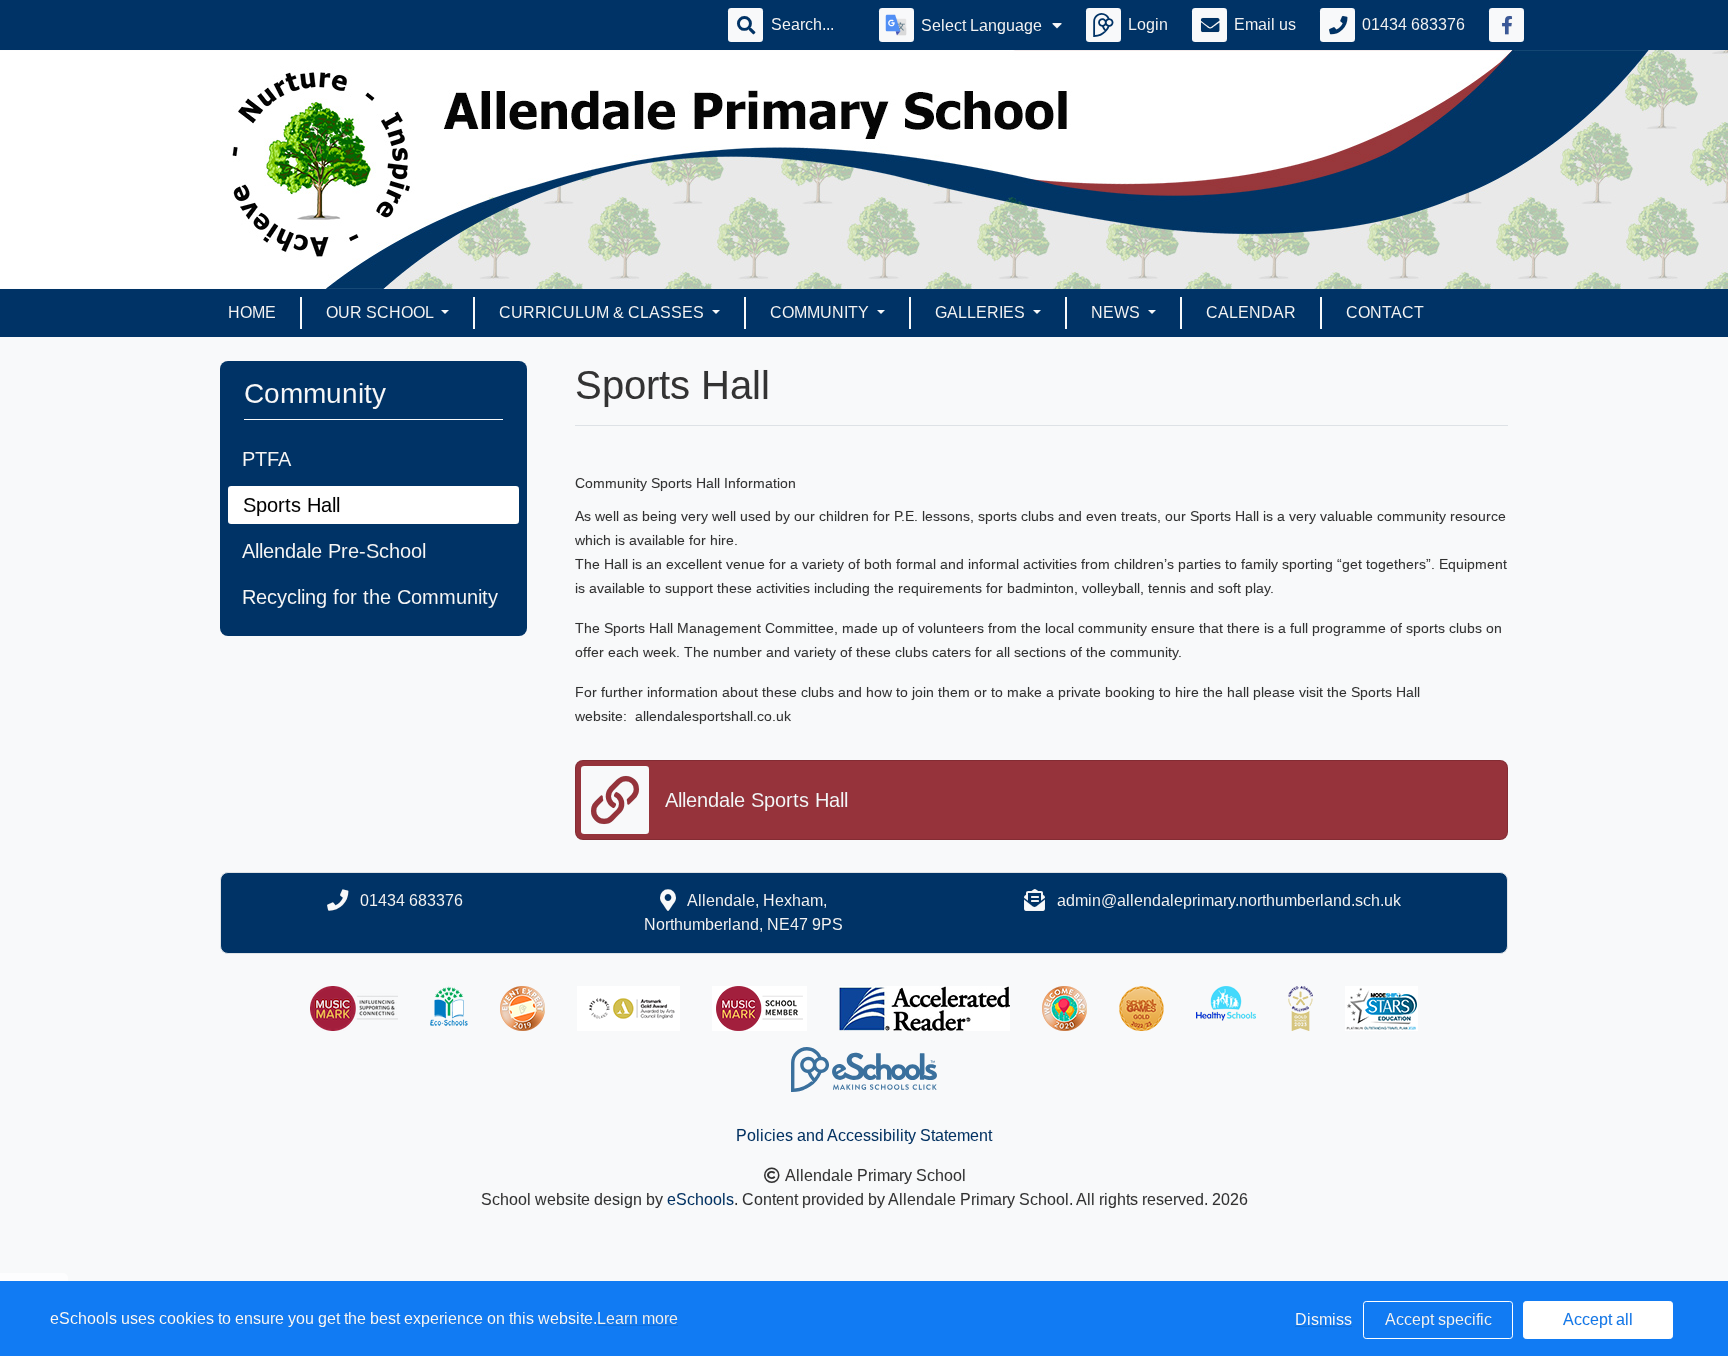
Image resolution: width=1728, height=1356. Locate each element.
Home (252, 312)
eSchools (700, 1199)
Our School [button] (381, 312)
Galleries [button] (982, 312)
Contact (1385, 312)
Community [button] (821, 312)
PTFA (266, 459)
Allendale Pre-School (334, 551)
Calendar (1251, 312)
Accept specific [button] (1438, 1319)
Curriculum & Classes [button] (603, 312)
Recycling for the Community (370, 597)
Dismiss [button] (1323, 1319)
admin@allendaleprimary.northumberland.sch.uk (1229, 900)
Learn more (637, 1318)
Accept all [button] (1598, 1319)
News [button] (1117, 312)
